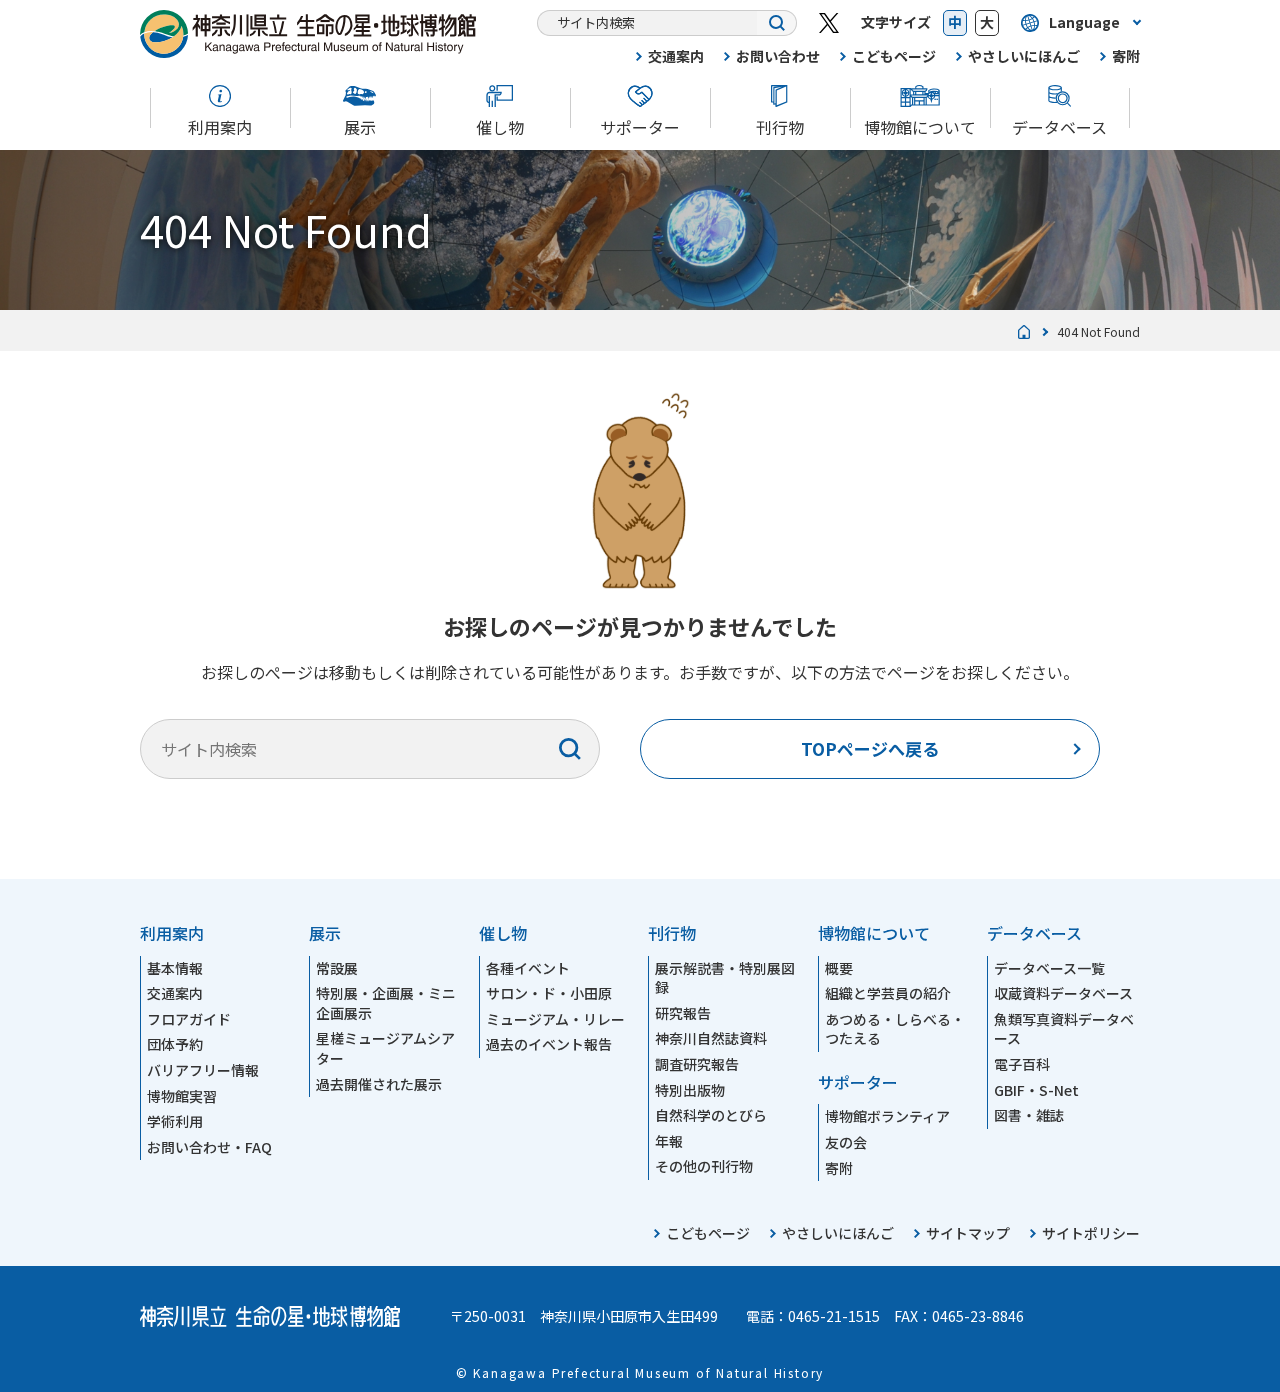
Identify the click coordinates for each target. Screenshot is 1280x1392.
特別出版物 (690, 1090)
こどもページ (894, 56)
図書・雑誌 (1029, 1115)
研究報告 (683, 1013)
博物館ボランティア (887, 1116)
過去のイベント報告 (549, 1044)
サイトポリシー (1091, 1233)
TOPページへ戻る (870, 748)
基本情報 (175, 968)
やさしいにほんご (1024, 56)
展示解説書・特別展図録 (725, 978)
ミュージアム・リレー (555, 1019)
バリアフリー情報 (203, 1070)
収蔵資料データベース (1063, 993)
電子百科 (1022, 1064)
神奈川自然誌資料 (711, 1038)
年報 (669, 1141)
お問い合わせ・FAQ (209, 1147)
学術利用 (175, 1121)
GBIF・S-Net (1036, 1090)
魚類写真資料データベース (1064, 1029)
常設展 (337, 968)
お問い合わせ (778, 56)
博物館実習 (182, 1096)
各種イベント (528, 968)
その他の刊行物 (704, 1166)
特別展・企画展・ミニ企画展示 (386, 1003)
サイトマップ (968, 1233)
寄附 (1126, 56)
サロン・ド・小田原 (549, 993)
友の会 (846, 1142)
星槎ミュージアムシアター (385, 1048)
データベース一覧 (1049, 968)
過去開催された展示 (379, 1084)
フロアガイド (189, 1019)
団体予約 (175, 1044)
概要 (839, 968)
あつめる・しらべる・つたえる (895, 1029)
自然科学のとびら (711, 1115)
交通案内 (676, 56)
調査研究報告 (697, 1064)
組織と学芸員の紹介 (888, 993)
